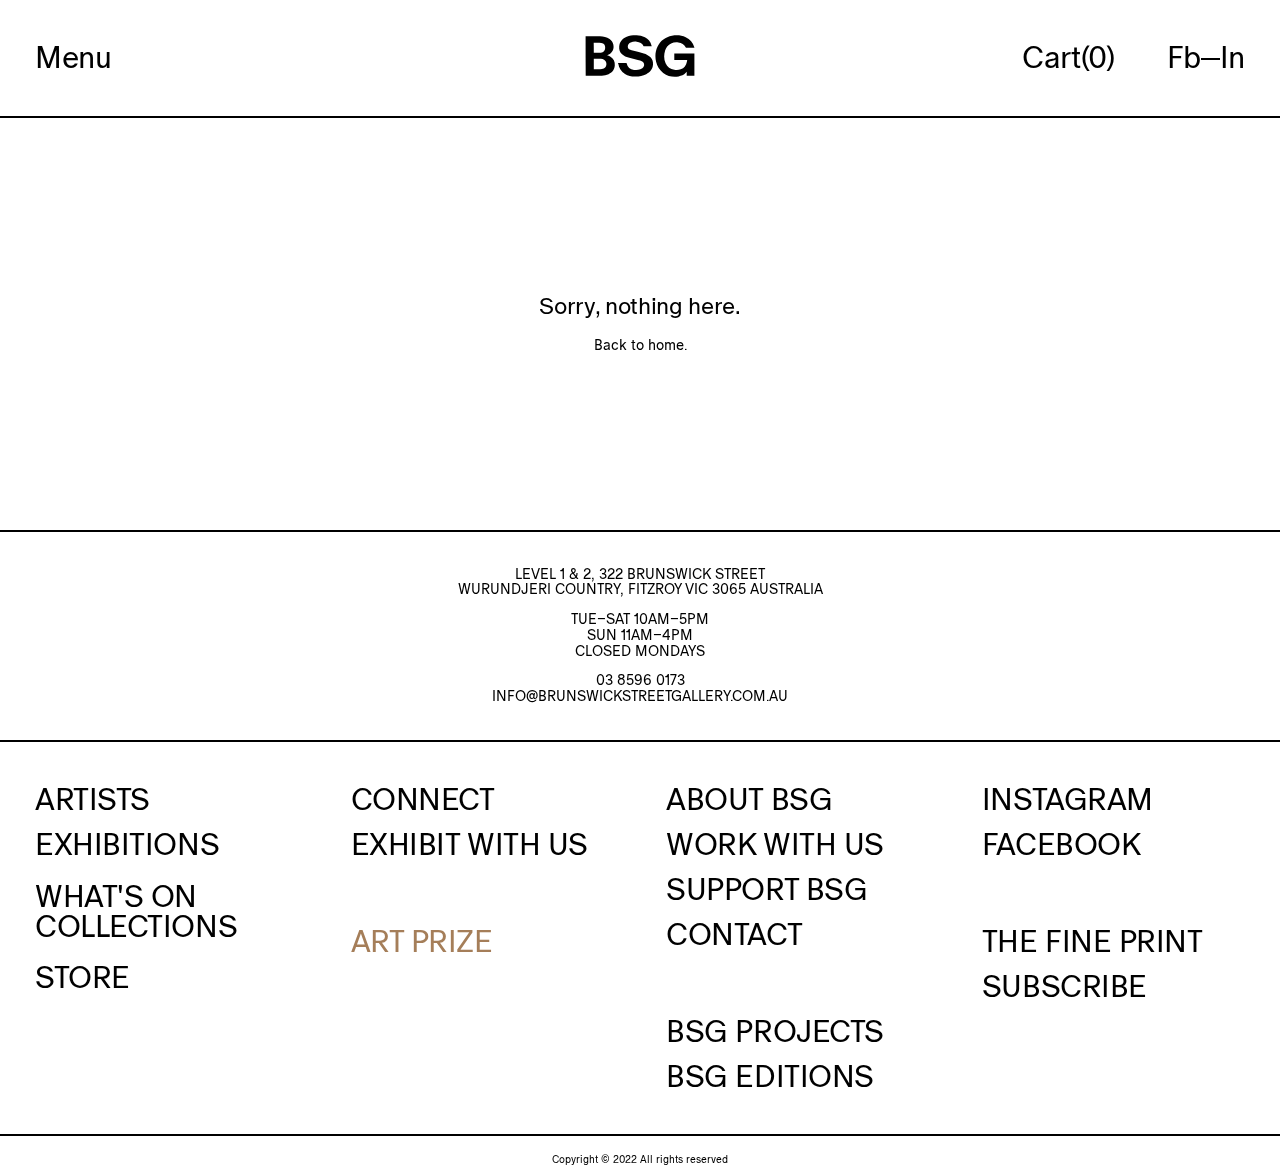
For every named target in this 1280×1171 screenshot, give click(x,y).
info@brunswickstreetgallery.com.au (640, 696)
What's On (116, 896)
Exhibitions (127, 844)
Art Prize (422, 941)
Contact (734, 934)
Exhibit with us (469, 844)
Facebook (1061, 844)
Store (82, 977)
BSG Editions (770, 1076)
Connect (423, 799)
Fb (1184, 57)
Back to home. (640, 345)
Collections (136, 926)
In (1232, 57)
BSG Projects (775, 1031)
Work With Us (775, 844)
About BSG (749, 799)
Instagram (1067, 799)
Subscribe (1064, 986)
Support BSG (766, 889)
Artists (92, 799)
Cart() (1068, 57)
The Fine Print (1092, 941)
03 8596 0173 (640, 680)
